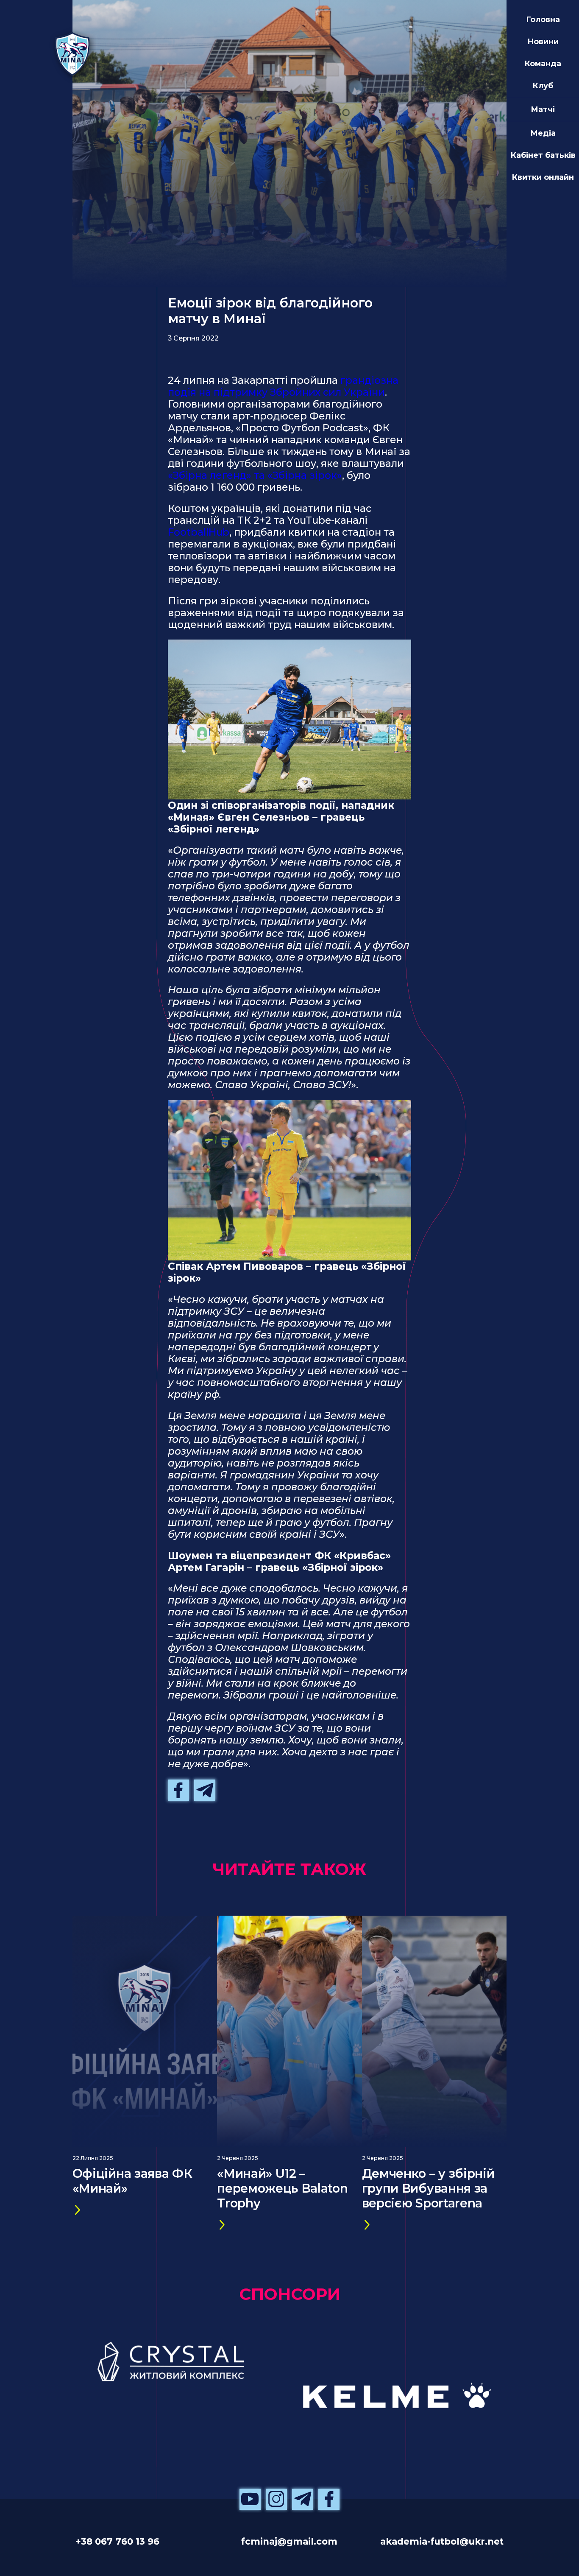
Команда (543, 63)
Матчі (543, 109)
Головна (543, 19)
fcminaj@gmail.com (289, 2541)
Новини (543, 41)
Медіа (543, 133)
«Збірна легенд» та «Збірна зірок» (255, 475)
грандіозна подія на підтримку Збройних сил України (283, 386)
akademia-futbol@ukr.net (442, 2541)
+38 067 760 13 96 (117, 2541)
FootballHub (199, 532)
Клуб (543, 85)
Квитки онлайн (543, 177)
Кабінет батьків (543, 155)
